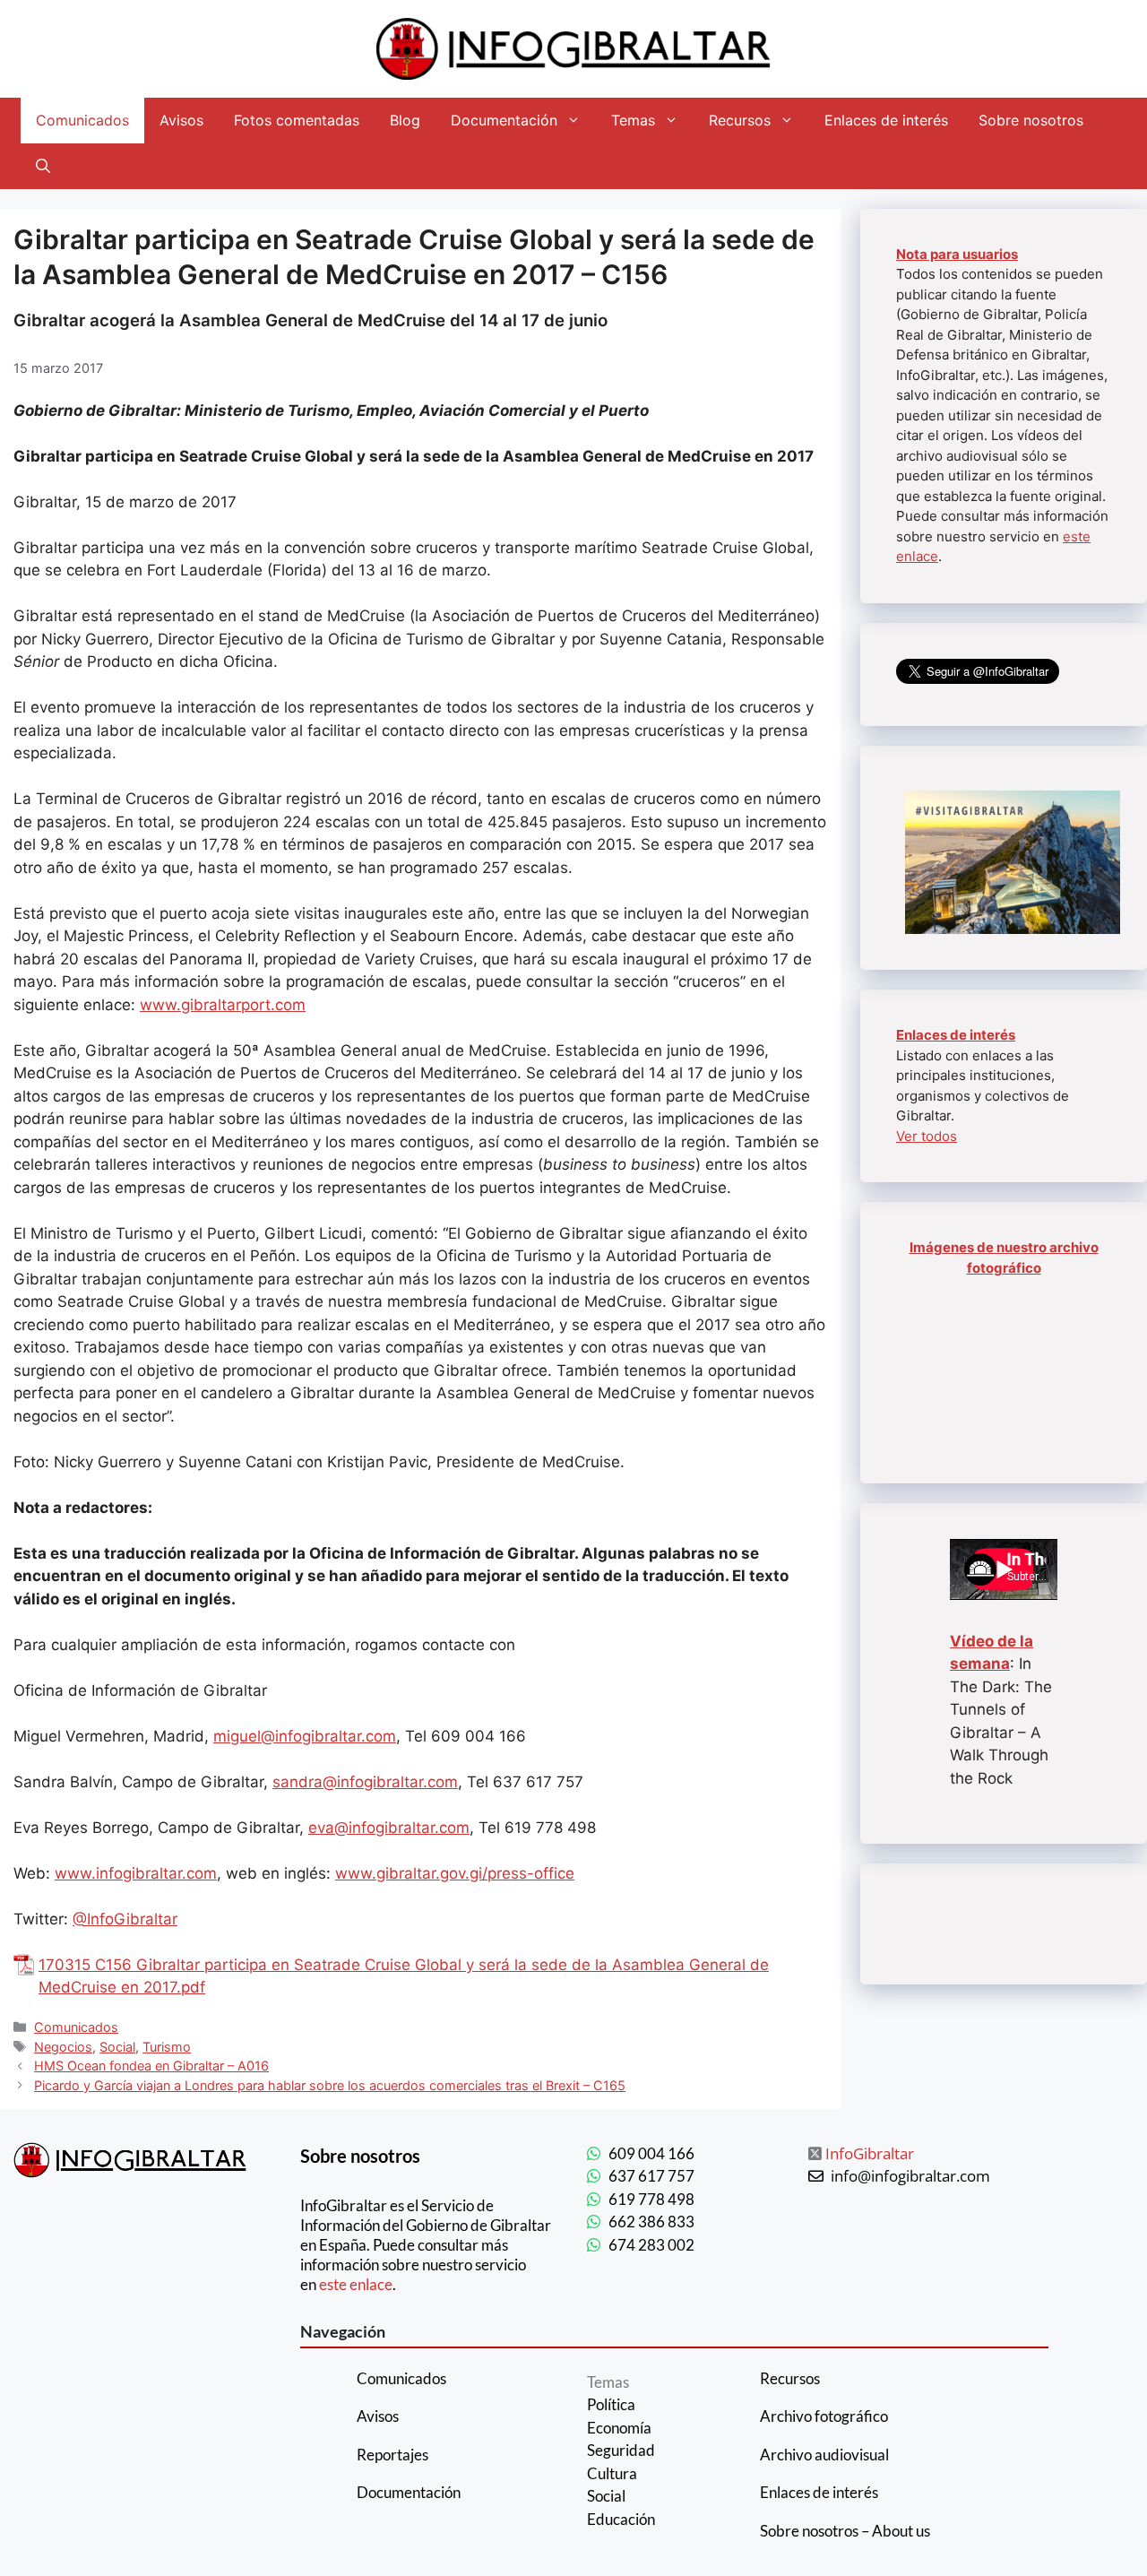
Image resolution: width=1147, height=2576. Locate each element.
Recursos (740, 120)
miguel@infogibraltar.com (305, 1736)
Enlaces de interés (886, 120)
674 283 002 (651, 2245)
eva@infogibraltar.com (389, 1828)
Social (117, 2047)
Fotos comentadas (297, 120)
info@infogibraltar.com (910, 2176)
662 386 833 (651, 2222)
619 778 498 (651, 2199)
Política (611, 2404)
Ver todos (927, 1136)
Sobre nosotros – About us (845, 2531)
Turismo (167, 2047)
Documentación (504, 120)
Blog (405, 120)
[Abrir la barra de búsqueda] (43, 166)
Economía (619, 2428)
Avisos (181, 120)
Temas (633, 120)
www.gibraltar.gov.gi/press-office (455, 1873)
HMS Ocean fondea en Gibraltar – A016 (151, 2066)
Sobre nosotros (1031, 120)
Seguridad (621, 2450)
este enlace (356, 2284)
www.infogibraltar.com (136, 1873)
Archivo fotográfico (824, 2416)
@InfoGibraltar (125, 1919)
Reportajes (392, 2455)
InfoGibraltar (870, 2153)
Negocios (63, 2047)
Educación (621, 2519)
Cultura (612, 2473)
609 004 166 (651, 2153)
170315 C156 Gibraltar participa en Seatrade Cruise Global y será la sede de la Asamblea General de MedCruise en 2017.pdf (404, 1976)
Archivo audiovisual (824, 2455)
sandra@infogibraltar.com (365, 1782)
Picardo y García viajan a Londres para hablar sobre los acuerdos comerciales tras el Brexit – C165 (330, 2085)
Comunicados (82, 120)
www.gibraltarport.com (223, 1005)
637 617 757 (651, 2176)
